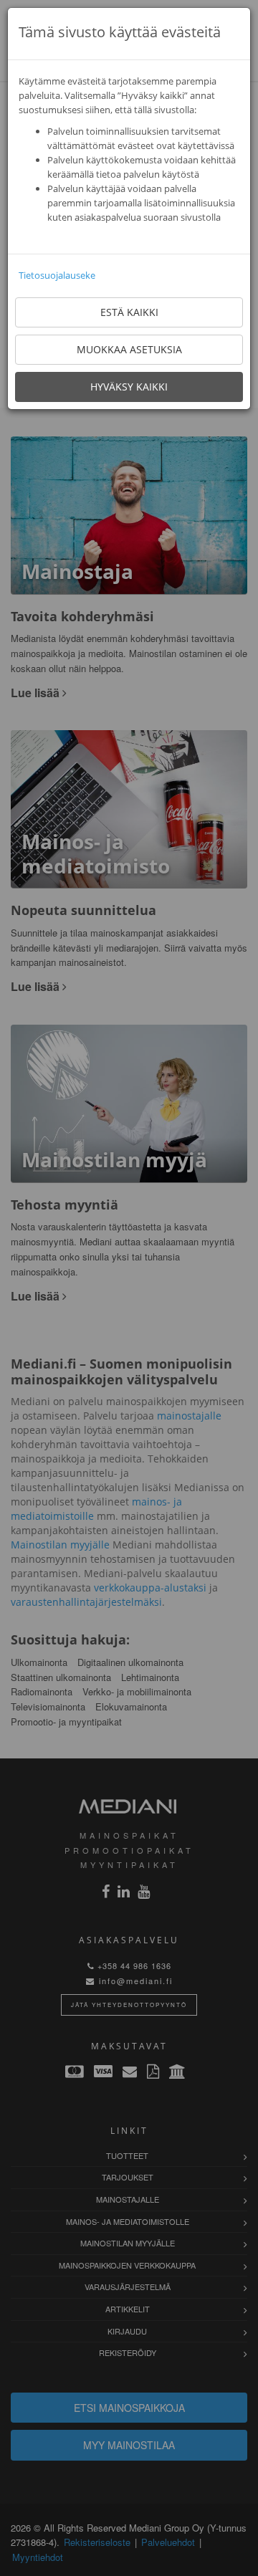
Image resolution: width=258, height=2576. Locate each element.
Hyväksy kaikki (129, 387)
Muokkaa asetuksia (129, 349)
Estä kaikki (129, 312)
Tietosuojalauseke (57, 275)
